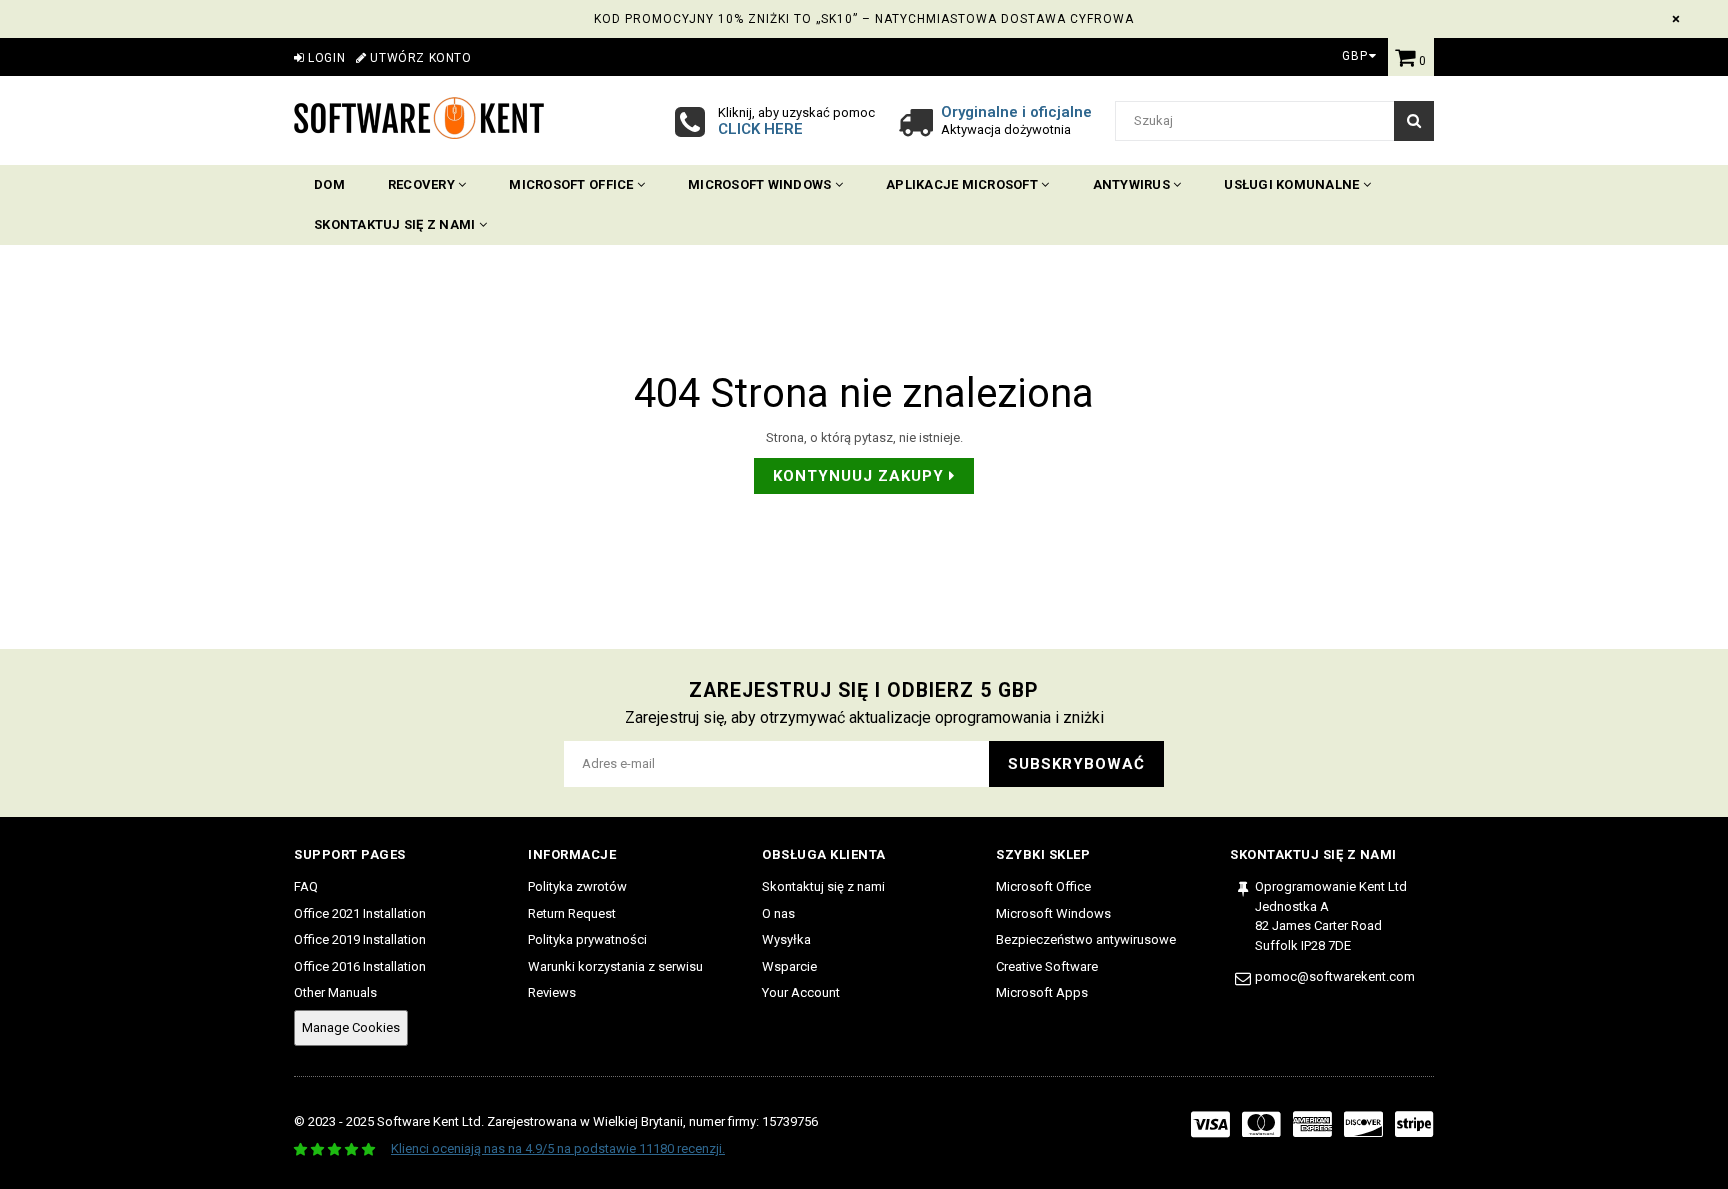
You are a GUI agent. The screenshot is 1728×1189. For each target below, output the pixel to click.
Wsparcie (789, 966)
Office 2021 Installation (360, 913)
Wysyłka (786, 939)
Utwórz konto (419, 58)
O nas (778, 913)
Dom (329, 184)
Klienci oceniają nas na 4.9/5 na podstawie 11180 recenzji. (558, 1148)
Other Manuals (335, 992)
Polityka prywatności (587, 939)
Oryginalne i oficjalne (1016, 112)
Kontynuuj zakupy (861, 476)
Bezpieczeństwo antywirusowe (1086, 939)
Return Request (572, 913)
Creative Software (1047, 966)
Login (325, 58)
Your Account (801, 992)
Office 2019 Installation (360, 939)
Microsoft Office (572, 184)
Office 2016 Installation (360, 966)
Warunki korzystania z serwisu (615, 966)
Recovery (423, 184)
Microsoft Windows (761, 184)
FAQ (306, 886)
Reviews (552, 992)
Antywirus (1133, 184)
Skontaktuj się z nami (396, 224)
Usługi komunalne (1293, 184)
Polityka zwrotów (577, 886)
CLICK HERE (760, 129)
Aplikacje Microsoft (963, 184)
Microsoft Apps (1042, 992)
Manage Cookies (351, 1027)
